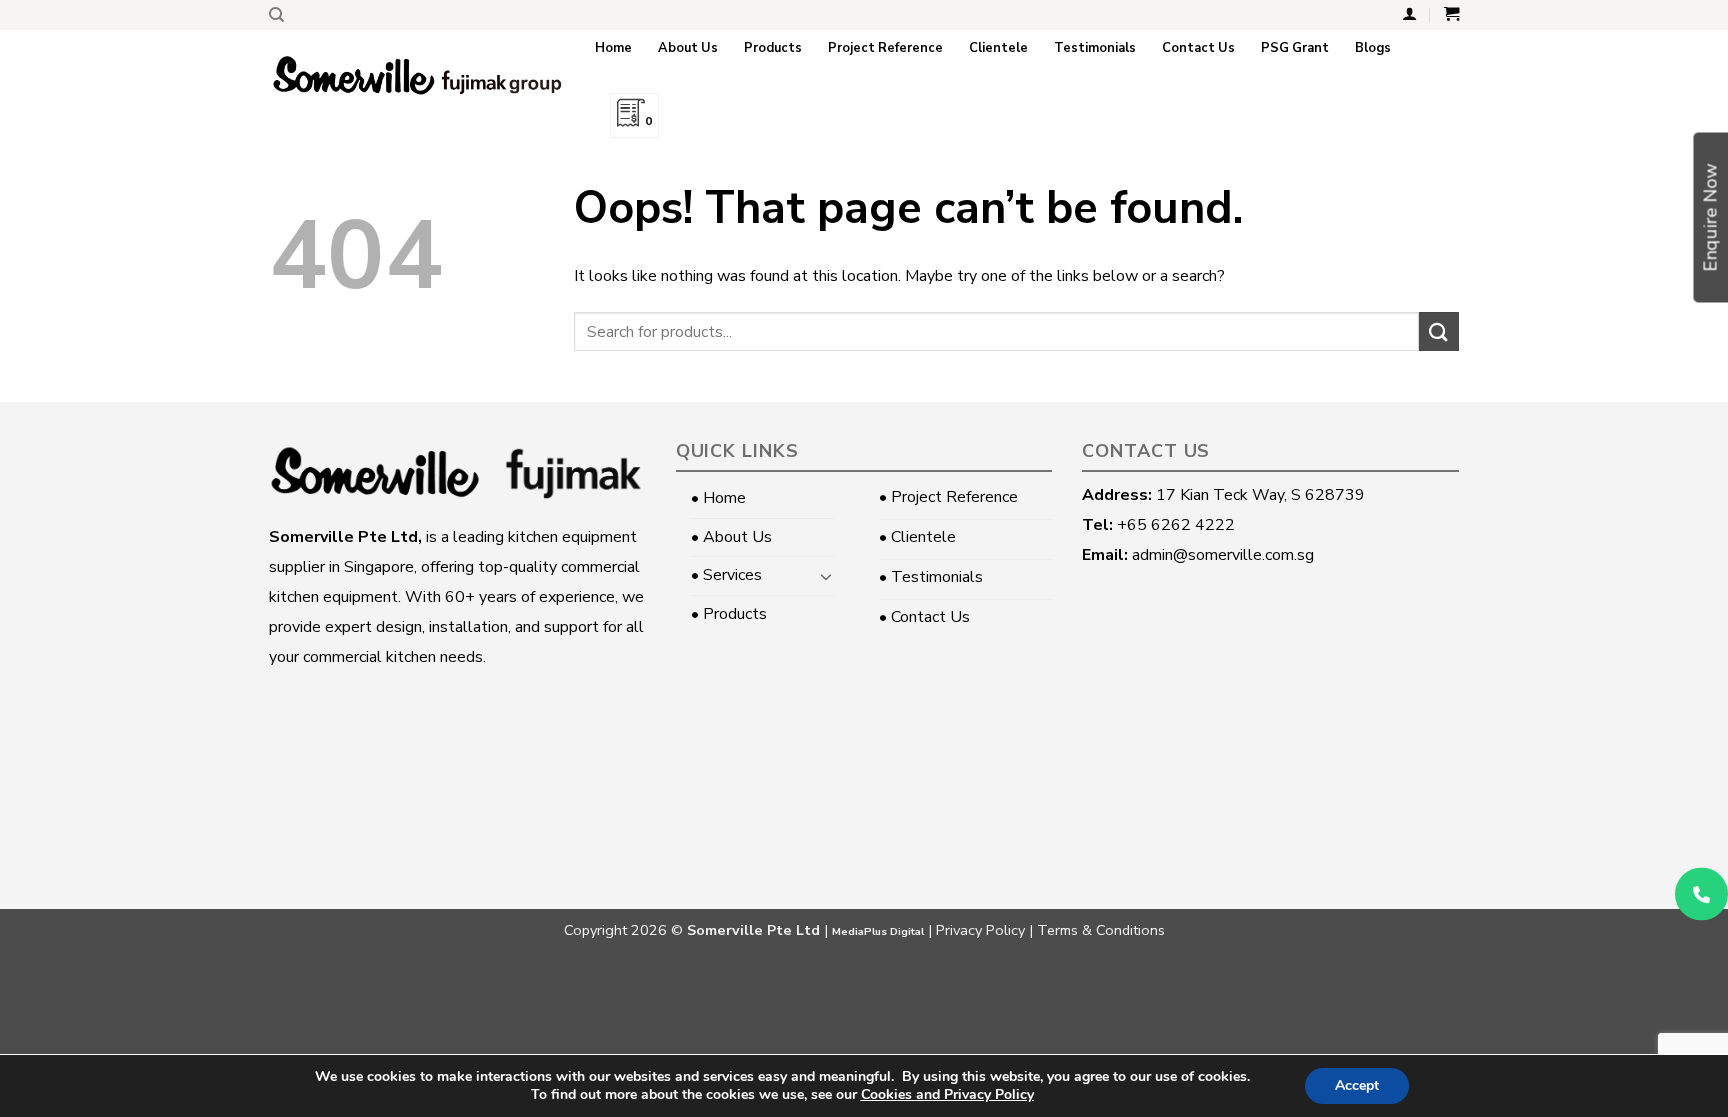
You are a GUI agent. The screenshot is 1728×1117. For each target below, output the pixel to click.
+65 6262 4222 (1176, 525)
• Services (726, 575)
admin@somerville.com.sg (1223, 555)
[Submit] (1439, 331)
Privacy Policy (980, 930)
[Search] (276, 15)
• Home (718, 498)
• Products (729, 614)
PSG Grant (1295, 48)
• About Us (731, 537)
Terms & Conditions (1101, 930)
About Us (688, 48)
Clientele (998, 48)
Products (773, 48)
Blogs (1373, 48)
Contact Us (1198, 48)
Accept (1357, 1085)
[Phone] (1701, 893)
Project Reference (885, 48)
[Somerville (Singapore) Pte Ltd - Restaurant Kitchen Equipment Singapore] (417, 75)
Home (613, 48)
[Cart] (1451, 14)
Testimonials (1095, 48)
